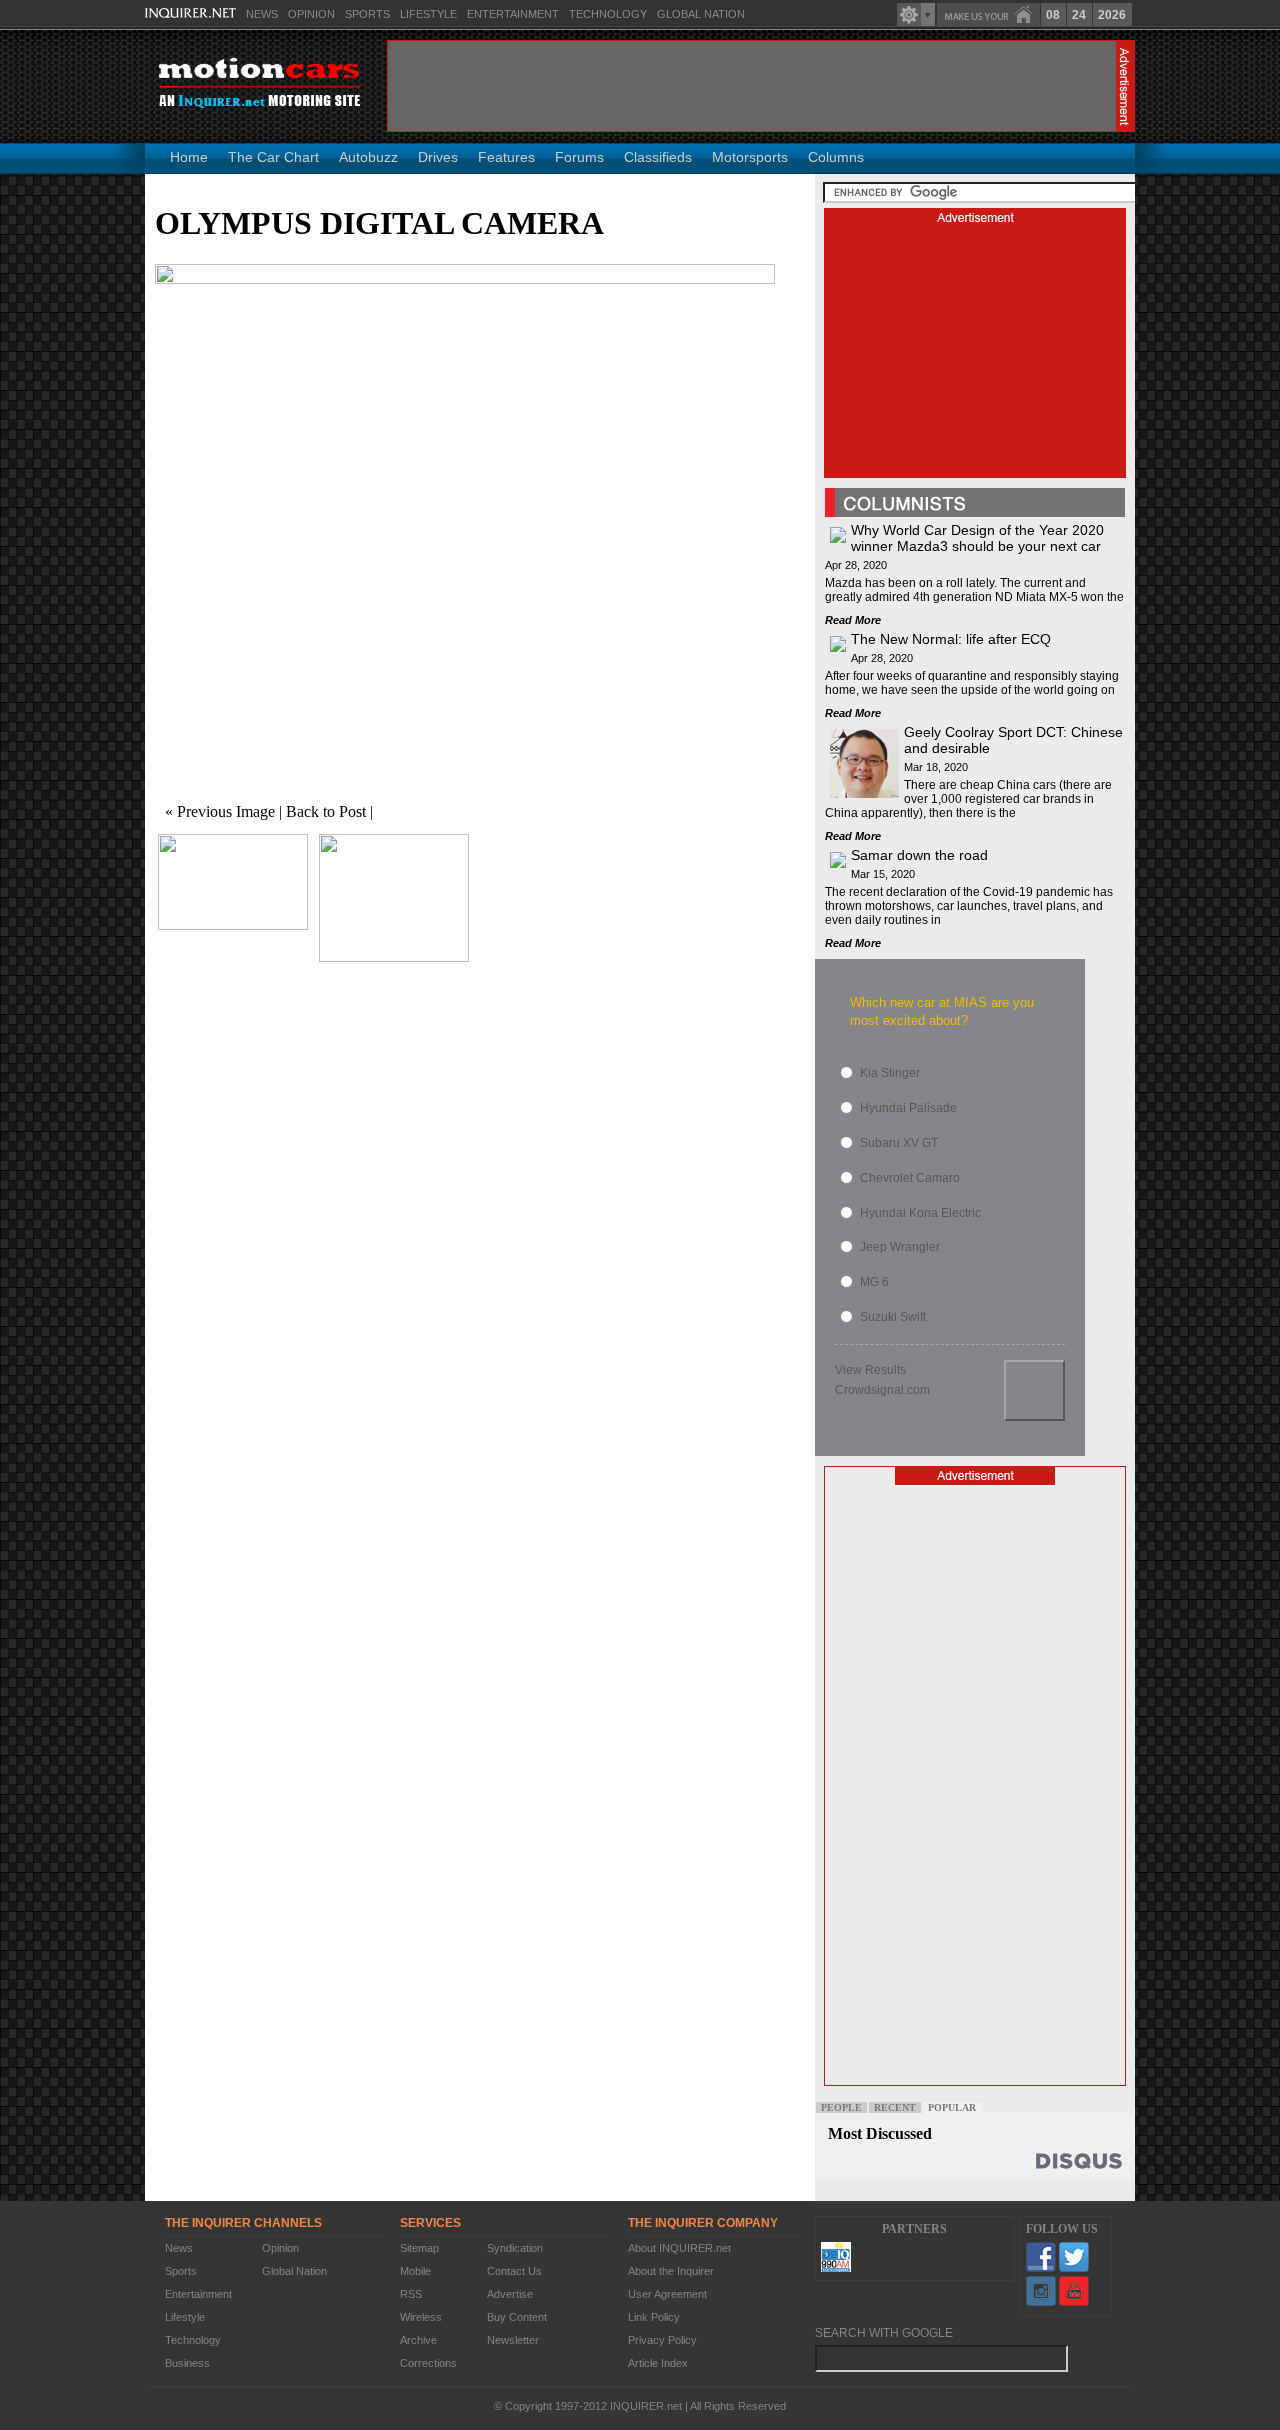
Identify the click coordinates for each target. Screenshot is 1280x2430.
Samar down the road (919, 855)
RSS (411, 2294)
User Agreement (667, 2294)
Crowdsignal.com (882, 1390)
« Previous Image (220, 811)
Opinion (311, 14)
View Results (870, 1370)
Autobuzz (368, 157)
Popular (952, 2107)
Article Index (658, 2363)
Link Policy (654, 2317)
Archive (418, 2340)
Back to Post (326, 811)
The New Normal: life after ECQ (951, 639)
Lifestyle (428, 14)
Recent (895, 2107)
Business (187, 2363)
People (841, 2107)
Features (506, 157)
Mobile (415, 2271)
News (262, 14)
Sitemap (419, 2248)
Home (189, 157)
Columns (836, 157)
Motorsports (750, 157)
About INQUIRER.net (679, 2248)
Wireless (421, 2317)
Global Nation (701, 14)
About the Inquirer (671, 2271)
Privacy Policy (662, 2340)
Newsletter (513, 2340)
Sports (367, 14)
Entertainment (513, 14)
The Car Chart (273, 157)
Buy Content (517, 2317)
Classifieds (658, 157)
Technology (608, 14)
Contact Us (514, 2271)
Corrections (428, 2363)
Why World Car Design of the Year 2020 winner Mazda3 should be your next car (977, 538)
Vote (1034, 1390)
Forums (579, 157)
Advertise (510, 2294)
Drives (438, 157)
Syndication (515, 2248)
